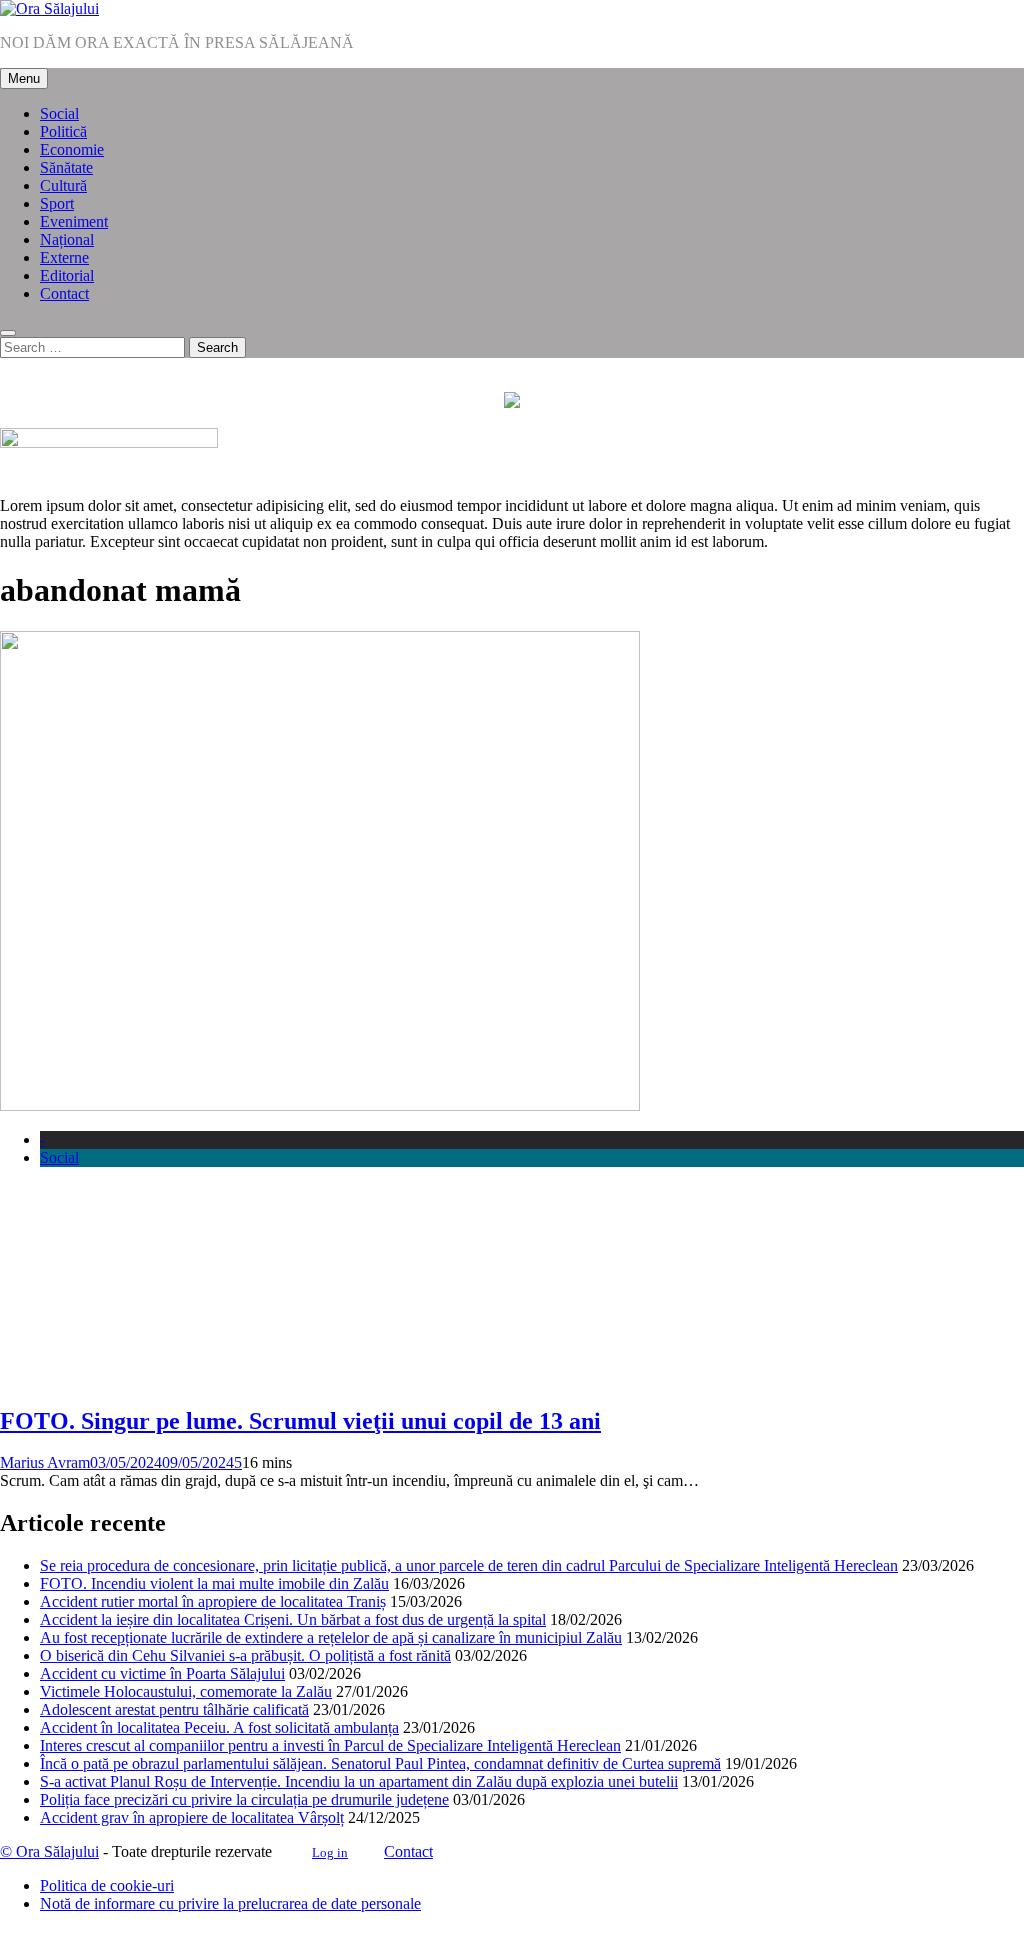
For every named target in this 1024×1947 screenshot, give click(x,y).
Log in (330, 1852)
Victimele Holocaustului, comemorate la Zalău (186, 1691)
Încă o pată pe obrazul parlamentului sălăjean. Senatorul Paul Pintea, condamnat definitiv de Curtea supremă (380, 1763)
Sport (57, 203)
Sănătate (66, 167)
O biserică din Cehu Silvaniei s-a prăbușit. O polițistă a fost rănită (245, 1655)
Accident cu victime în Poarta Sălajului (162, 1673)
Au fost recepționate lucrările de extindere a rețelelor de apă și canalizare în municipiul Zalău (331, 1637)
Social (59, 113)
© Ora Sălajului (49, 1851)
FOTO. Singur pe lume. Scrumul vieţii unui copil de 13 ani (300, 1421)
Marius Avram (45, 1462)
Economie (72, 149)
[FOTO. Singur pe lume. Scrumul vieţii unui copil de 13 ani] (320, 1105)
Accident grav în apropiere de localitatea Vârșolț (192, 1817)
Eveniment (74, 221)
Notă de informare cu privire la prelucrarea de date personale (230, 1903)
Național (67, 239)
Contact (64, 293)
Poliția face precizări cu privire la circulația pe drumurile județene (244, 1799)
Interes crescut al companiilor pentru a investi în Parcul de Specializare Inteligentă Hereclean (330, 1745)
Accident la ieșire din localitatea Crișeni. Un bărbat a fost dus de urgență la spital (293, 1619)
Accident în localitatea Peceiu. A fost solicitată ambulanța (219, 1727)
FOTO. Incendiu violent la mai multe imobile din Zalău (214, 1583)
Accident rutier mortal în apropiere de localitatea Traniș (213, 1601)
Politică (63, 131)
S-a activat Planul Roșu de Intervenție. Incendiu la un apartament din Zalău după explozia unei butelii (359, 1781)
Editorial (67, 275)
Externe (64, 257)
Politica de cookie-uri (107, 1885)
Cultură (63, 185)
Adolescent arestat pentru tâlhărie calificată (174, 1709)
